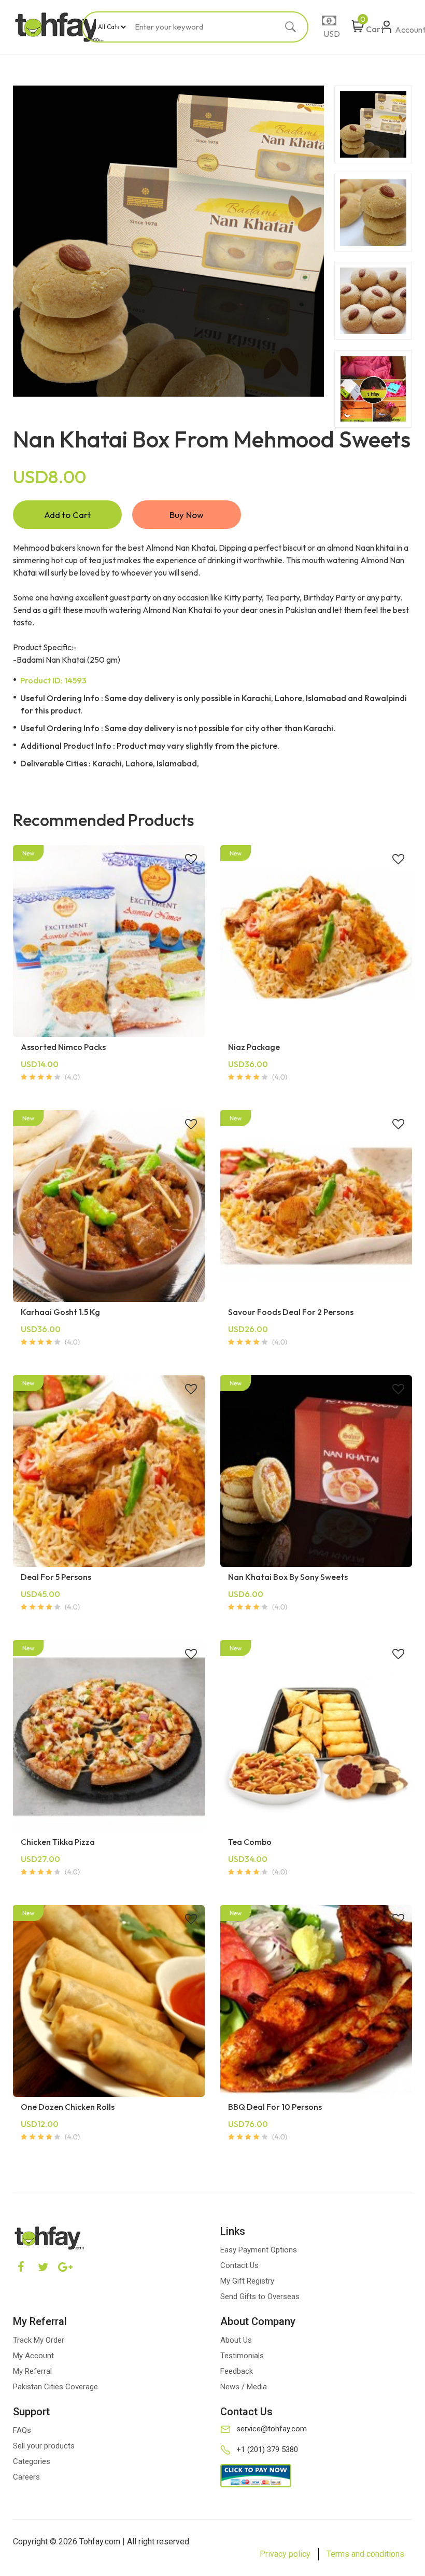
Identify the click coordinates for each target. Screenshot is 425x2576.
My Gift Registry (247, 2281)
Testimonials (242, 2356)
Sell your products (44, 2446)
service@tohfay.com (272, 2429)
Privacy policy (285, 2554)
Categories (32, 2461)
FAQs (22, 2430)
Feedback (237, 2371)
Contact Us (239, 2265)
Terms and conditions (365, 2554)
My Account (33, 2356)
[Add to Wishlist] (191, 860)
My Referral (32, 2371)
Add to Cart (67, 515)
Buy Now (187, 515)
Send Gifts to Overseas (260, 2297)
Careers (26, 2477)
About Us (236, 2340)
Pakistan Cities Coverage (55, 2387)
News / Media (244, 2387)
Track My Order (39, 2340)
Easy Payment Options (259, 2250)
